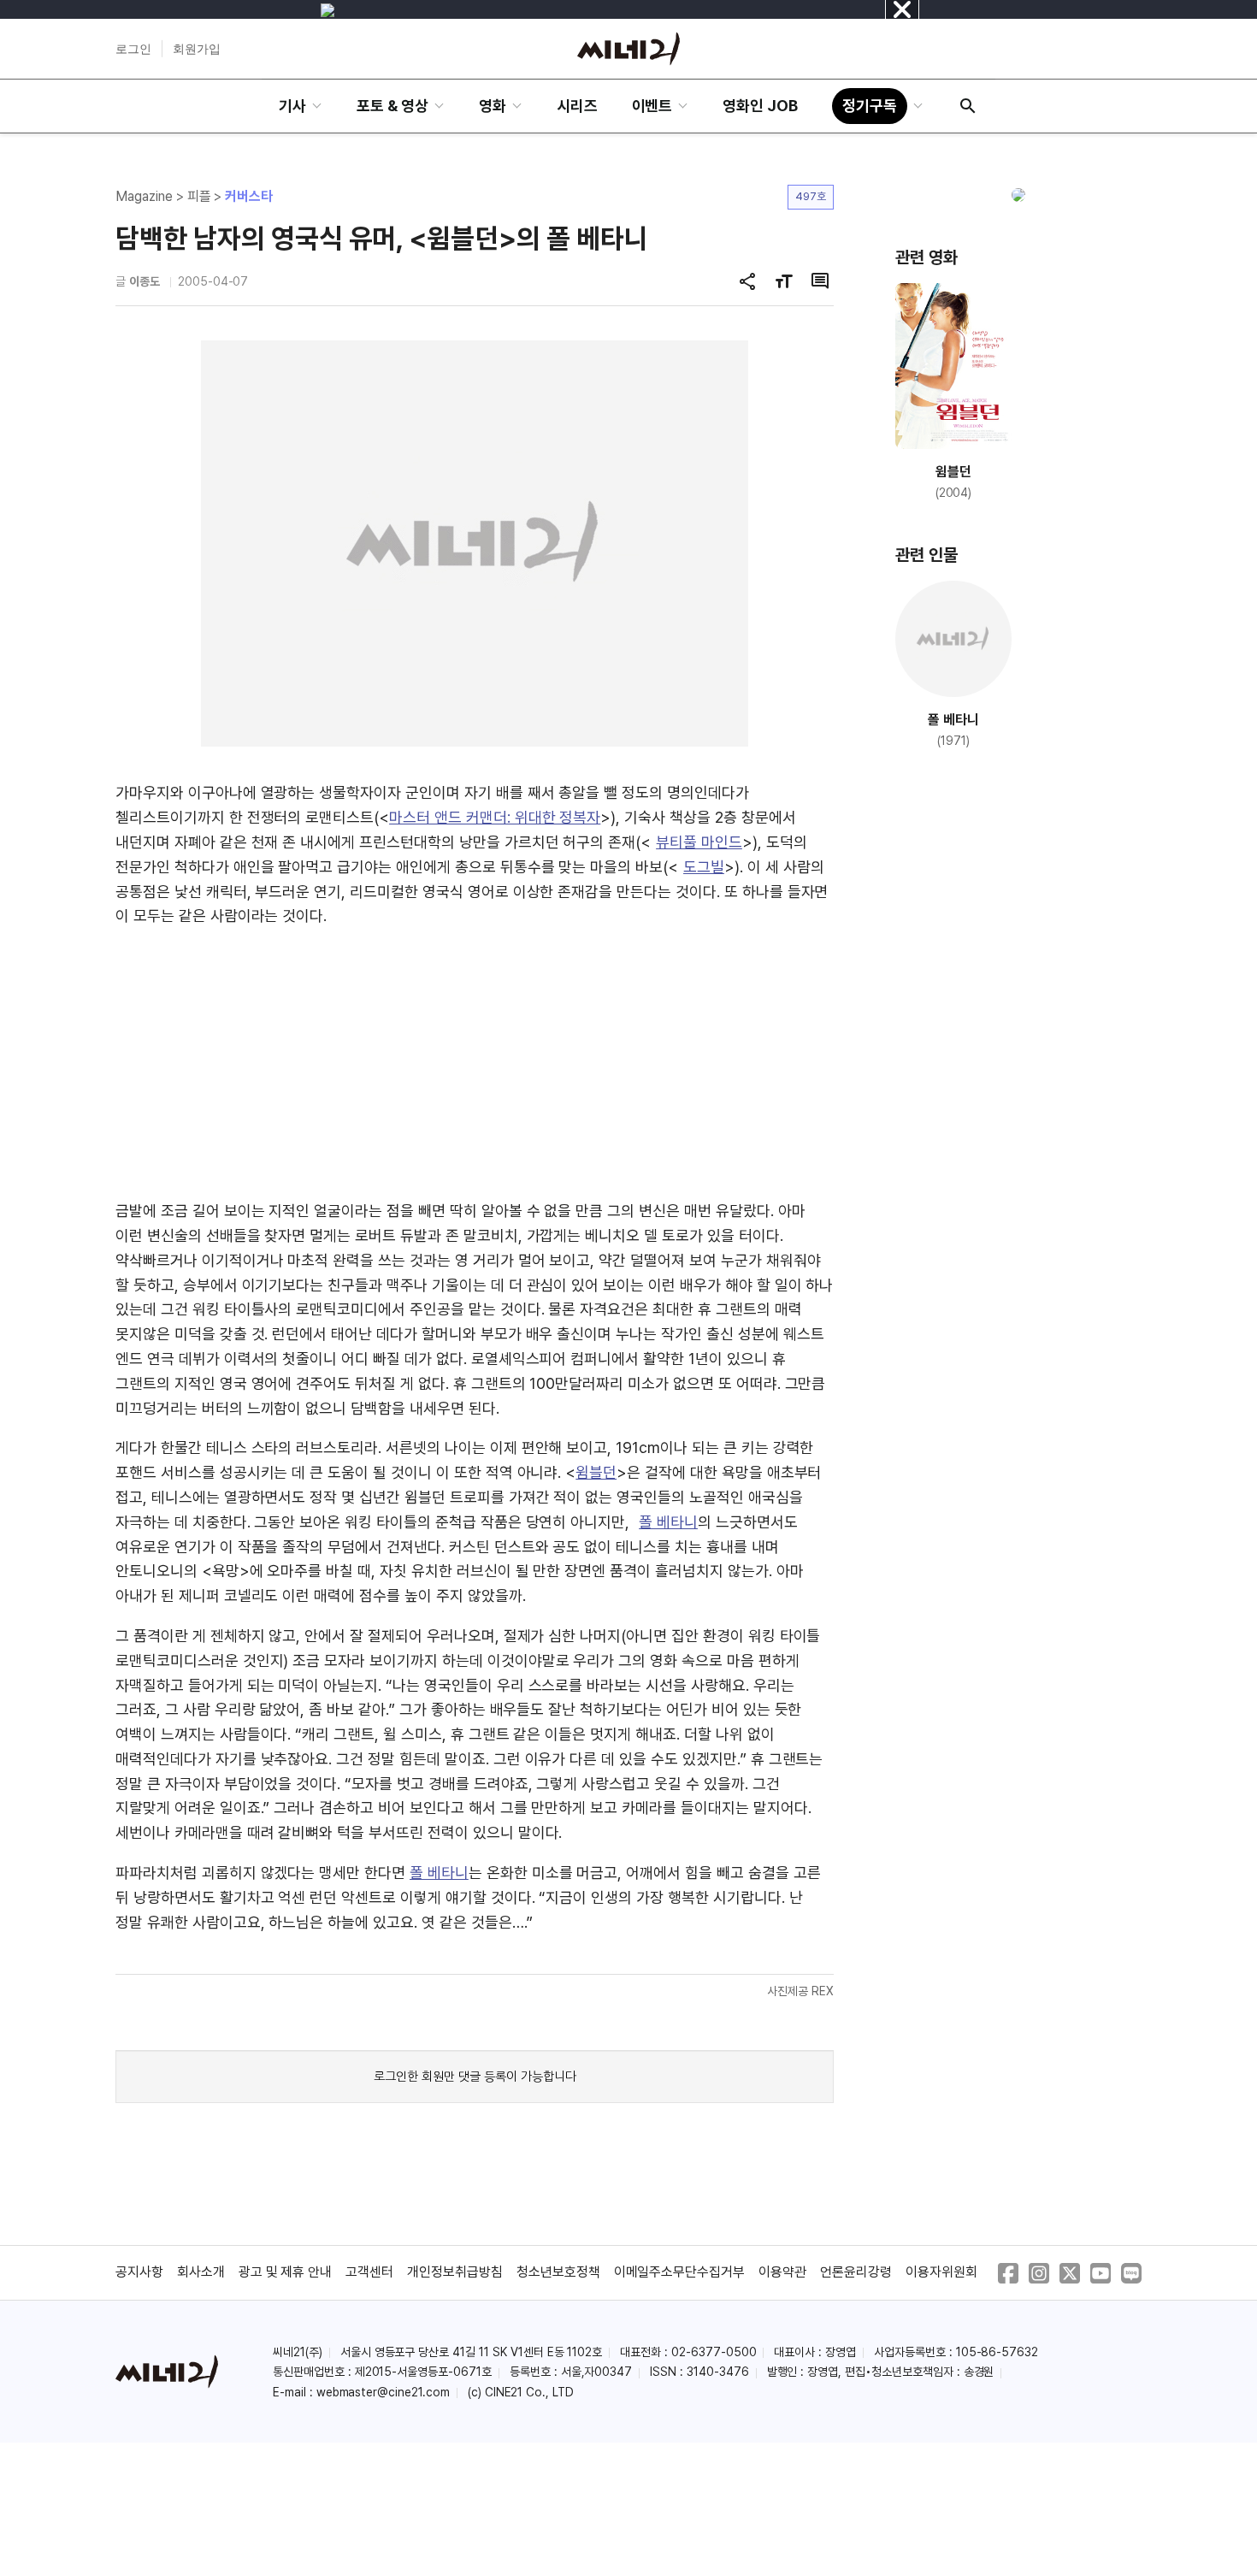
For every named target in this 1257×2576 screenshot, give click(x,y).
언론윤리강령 (856, 2272)
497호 (811, 196)
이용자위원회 (941, 2272)
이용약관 (782, 2272)
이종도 (145, 281)
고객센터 (369, 2272)
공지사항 (139, 2272)
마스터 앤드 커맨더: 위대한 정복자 (495, 817)
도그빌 (704, 867)
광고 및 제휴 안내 (286, 2272)
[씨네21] (628, 49)
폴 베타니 (668, 1522)
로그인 (133, 49)
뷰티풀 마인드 (699, 842)
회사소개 (201, 2272)
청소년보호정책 (558, 2272)
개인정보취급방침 (455, 2272)
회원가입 (197, 49)
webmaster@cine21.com (383, 2392)
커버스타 (249, 196)
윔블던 (596, 1472)
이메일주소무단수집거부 (680, 2272)
